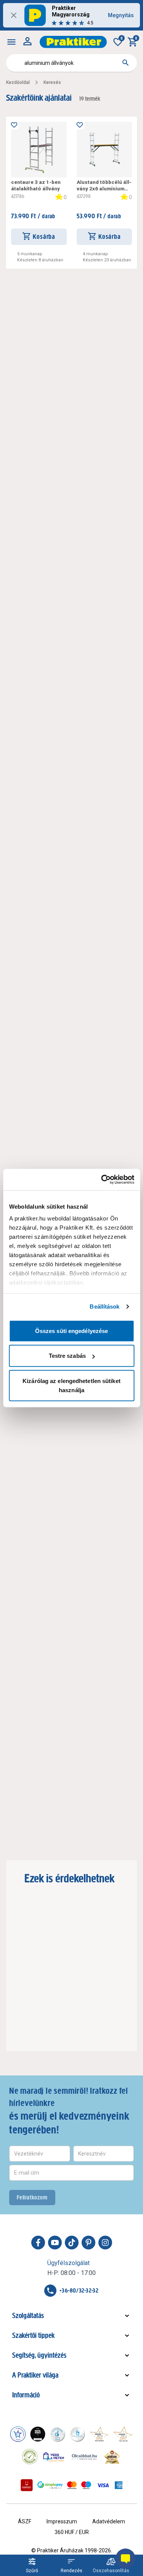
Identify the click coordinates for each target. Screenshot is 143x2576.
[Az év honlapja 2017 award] (123, 2434)
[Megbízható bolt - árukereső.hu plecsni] (30, 2457)
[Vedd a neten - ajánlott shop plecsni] (54, 2457)
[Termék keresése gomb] (125, 63)
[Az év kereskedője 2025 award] (112, 2457)
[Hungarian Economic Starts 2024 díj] (18, 2434)
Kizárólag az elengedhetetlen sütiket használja (71, 1385)
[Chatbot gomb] (125, 2558)
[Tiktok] (72, 2243)
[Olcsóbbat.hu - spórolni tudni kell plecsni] (85, 2457)
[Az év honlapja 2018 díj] (58, 2434)
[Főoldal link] (73, 42)
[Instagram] (105, 2243)
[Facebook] (38, 2243)
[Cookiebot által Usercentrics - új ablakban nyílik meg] (102, 1180)
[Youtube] (55, 2243)
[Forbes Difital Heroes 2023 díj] (38, 2434)
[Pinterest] (88, 2243)
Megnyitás (121, 15)
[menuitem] (11, 42)
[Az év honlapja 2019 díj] (77, 2434)
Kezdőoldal (18, 82)
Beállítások (104, 1307)
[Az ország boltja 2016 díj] (99, 2434)
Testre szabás (67, 1356)
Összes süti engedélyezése (72, 1331)
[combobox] (71, 63)
